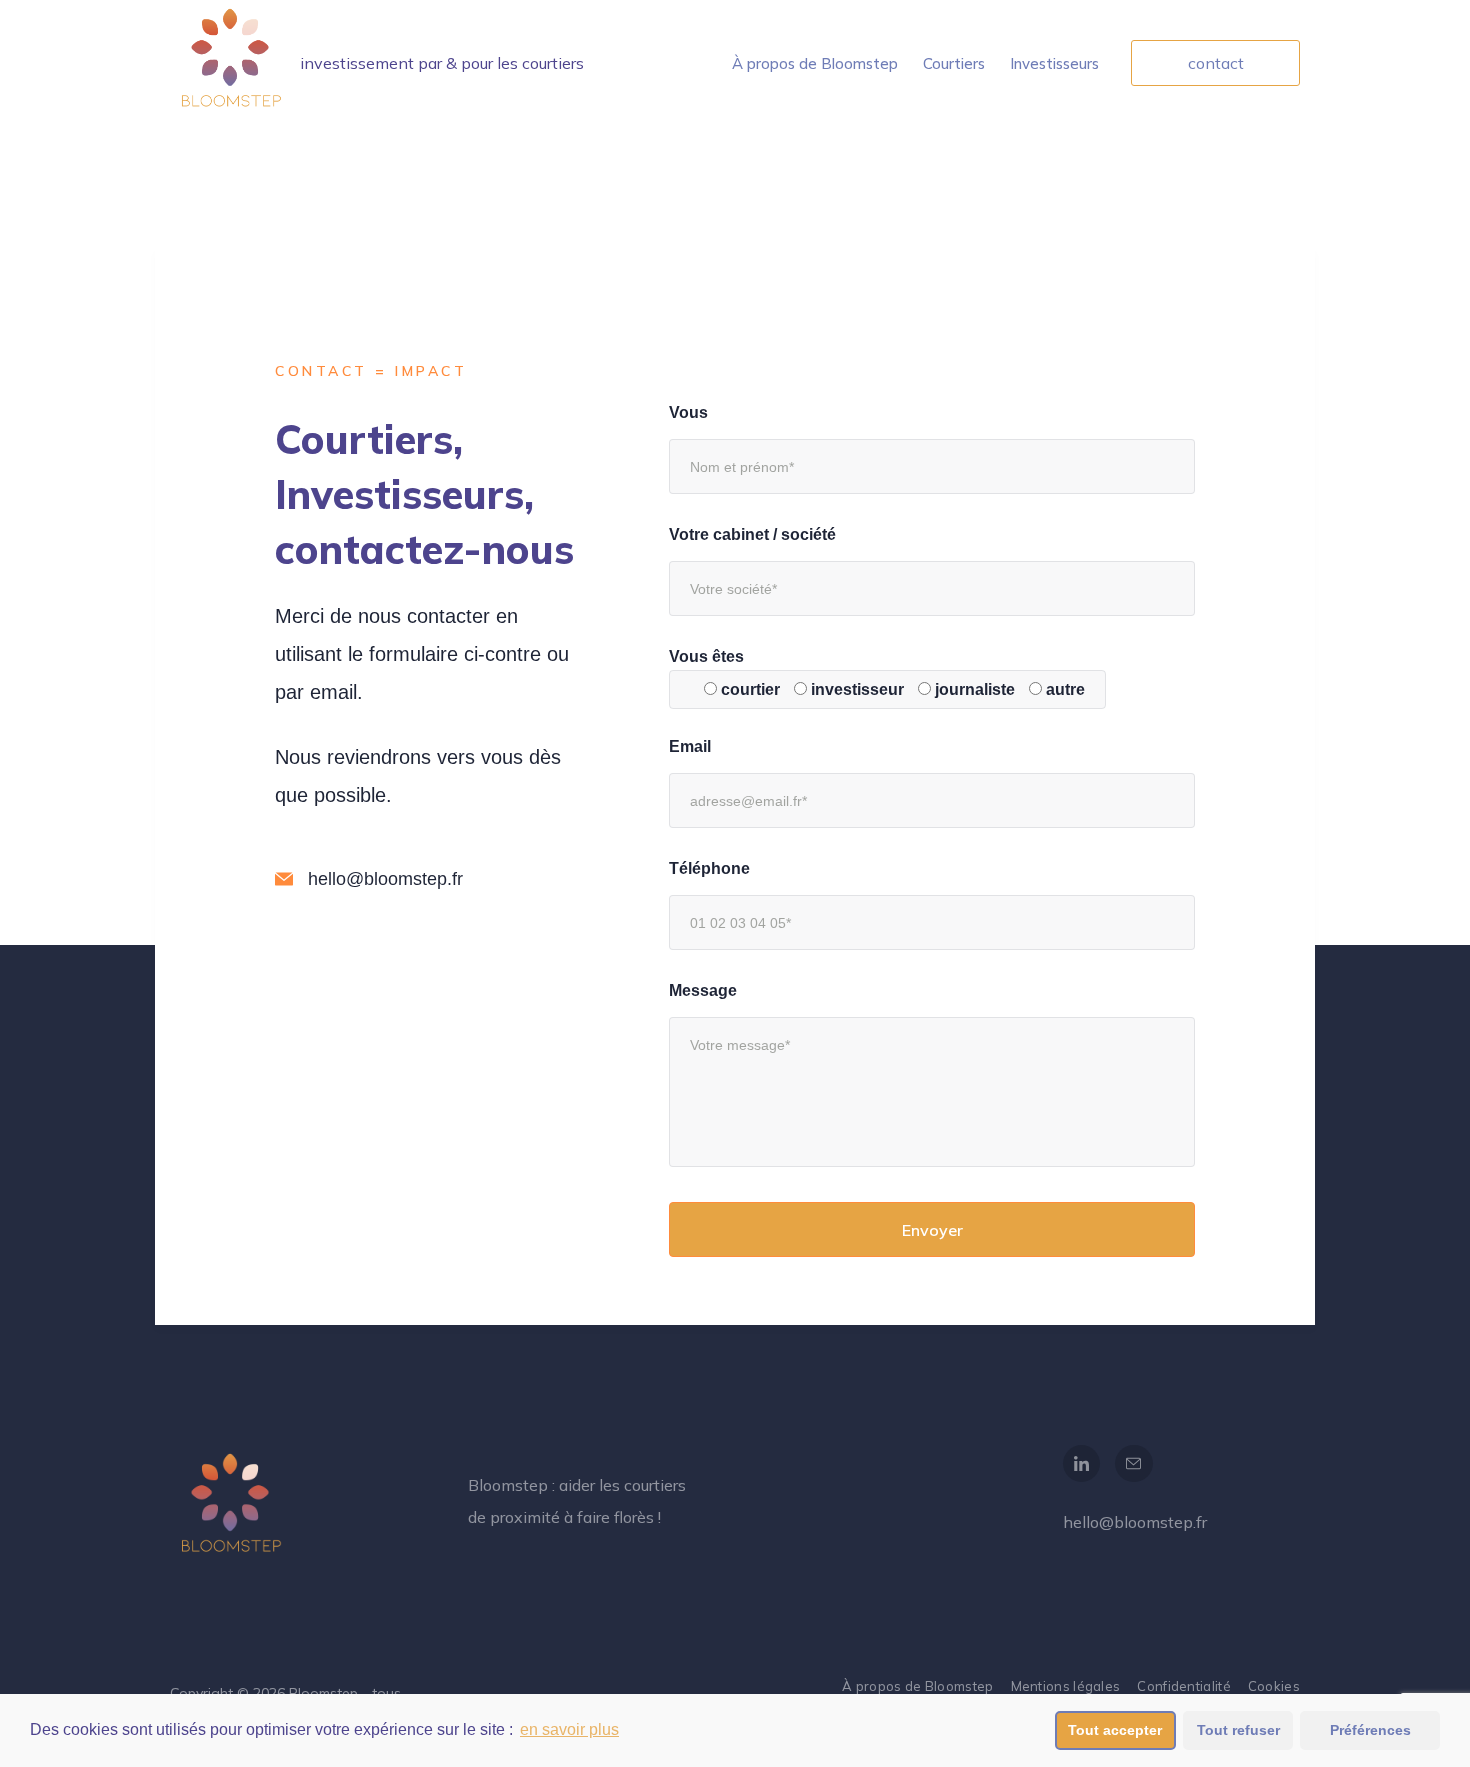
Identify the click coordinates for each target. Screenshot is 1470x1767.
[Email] (1134, 1464)
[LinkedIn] (1082, 1464)
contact (1216, 63)
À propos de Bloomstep (815, 63)
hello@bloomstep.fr (1135, 1522)
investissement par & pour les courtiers (442, 63)
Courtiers (954, 63)
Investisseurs (1054, 63)
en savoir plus (569, 1729)
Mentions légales (1066, 1686)
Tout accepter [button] (1115, 1730)
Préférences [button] (1370, 1730)
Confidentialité (1184, 1686)
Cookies (1274, 1686)
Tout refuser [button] (1238, 1730)
